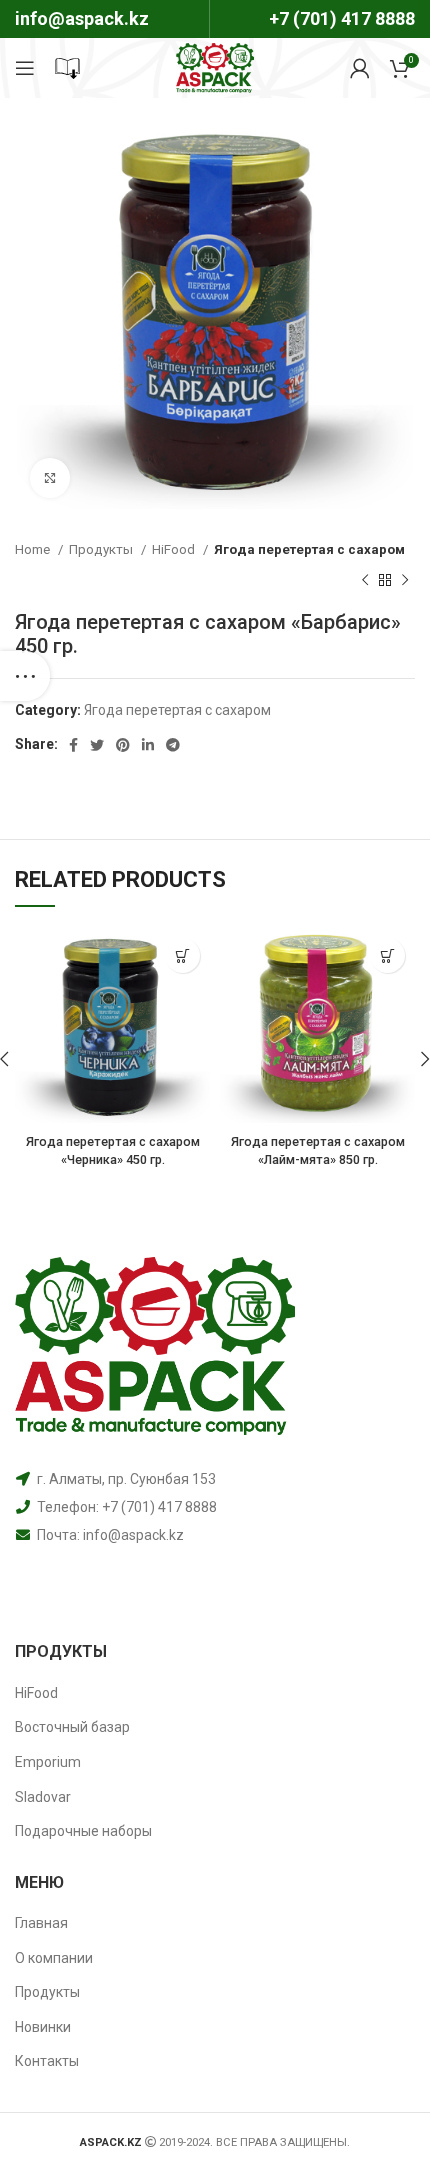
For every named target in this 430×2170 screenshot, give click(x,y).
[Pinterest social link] (123, 745)
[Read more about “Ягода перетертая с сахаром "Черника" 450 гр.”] (182, 955)
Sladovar (43, 1797)
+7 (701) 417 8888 (342, 18)
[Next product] (405, 580)
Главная (41, 1923)
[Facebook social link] (73, 745)
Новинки (43, 2027)
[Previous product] (365, 580)
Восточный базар (72, 1727)
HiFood (175, 549)
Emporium (48, 1762)
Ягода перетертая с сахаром (309, 549)
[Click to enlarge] (50, 478)
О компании (54, 1958)
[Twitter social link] (97, 745)
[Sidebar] (25, 676)
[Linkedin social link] (148, 745)
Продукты (102, 549)
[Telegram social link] (173, 745)
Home (34, 549)
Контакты (47, 2061)
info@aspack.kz (133, 1535)
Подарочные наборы (83, 1831)
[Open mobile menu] (25, 68)
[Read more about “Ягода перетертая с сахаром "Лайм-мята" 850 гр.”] (387, 955)
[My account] (360, 68)
